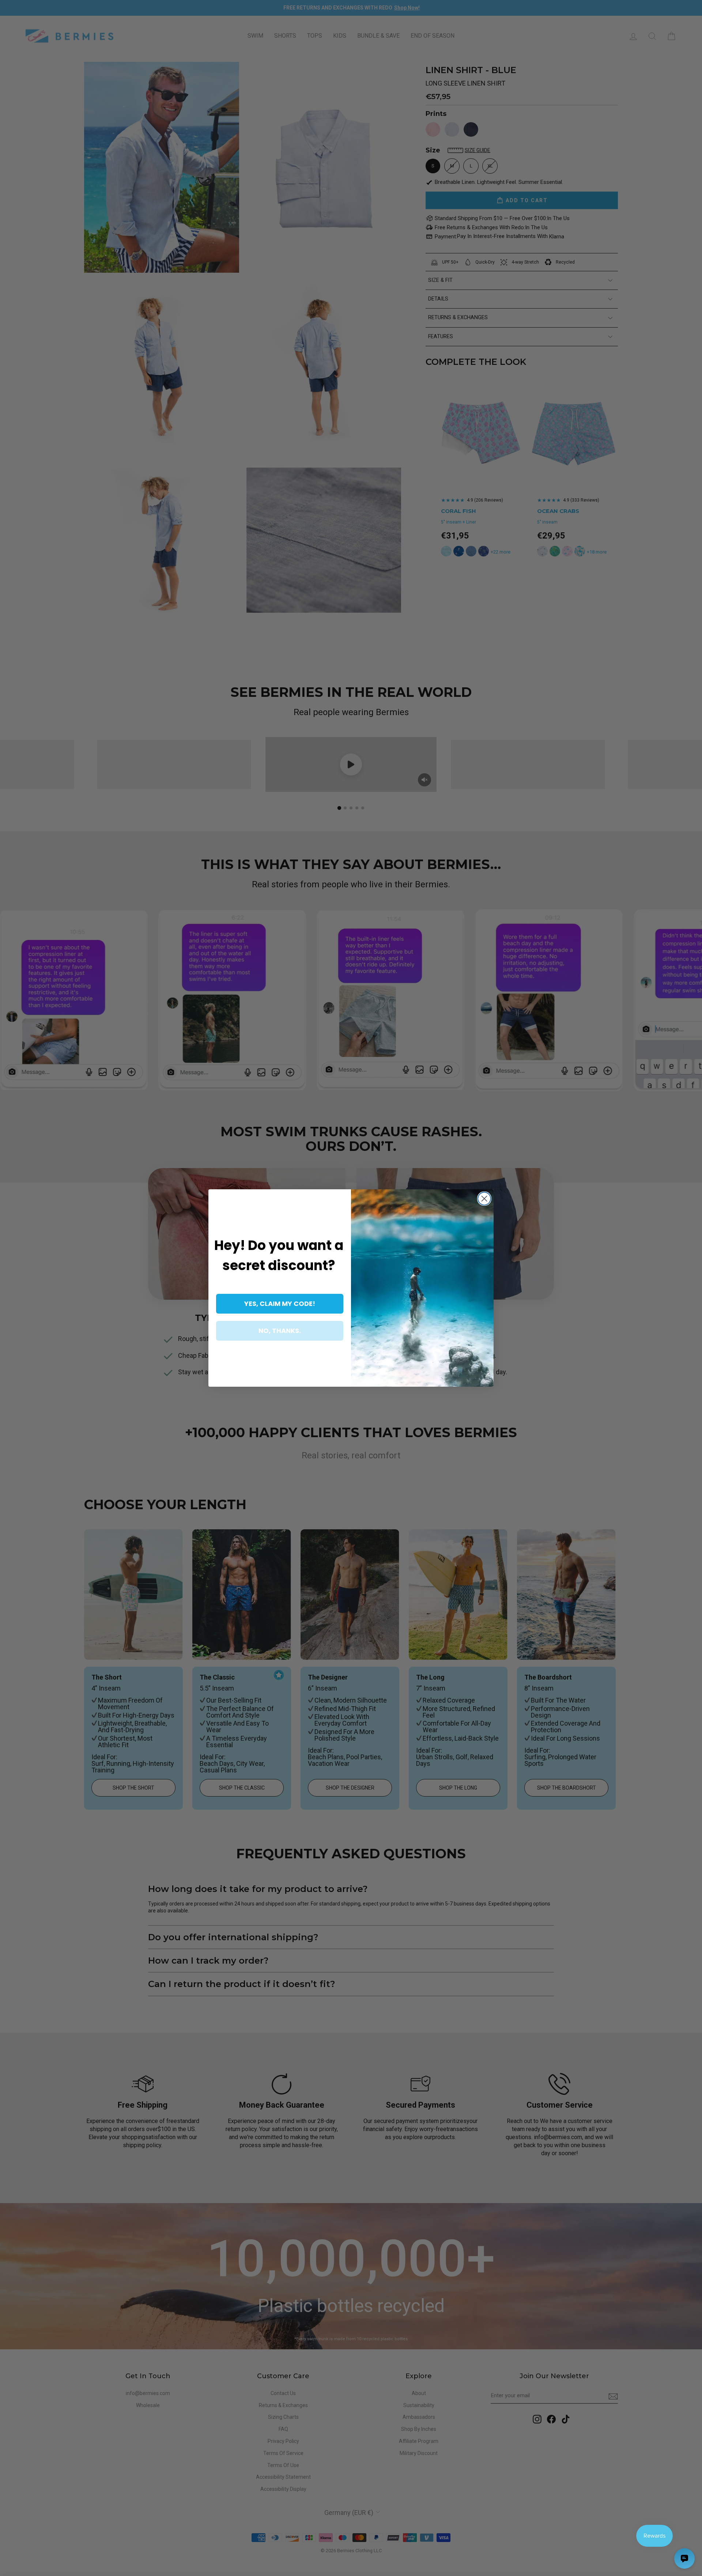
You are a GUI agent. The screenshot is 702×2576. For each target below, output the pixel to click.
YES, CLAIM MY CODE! (280, 1304)
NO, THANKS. (280, 1331)
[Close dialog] (484, 1199)
